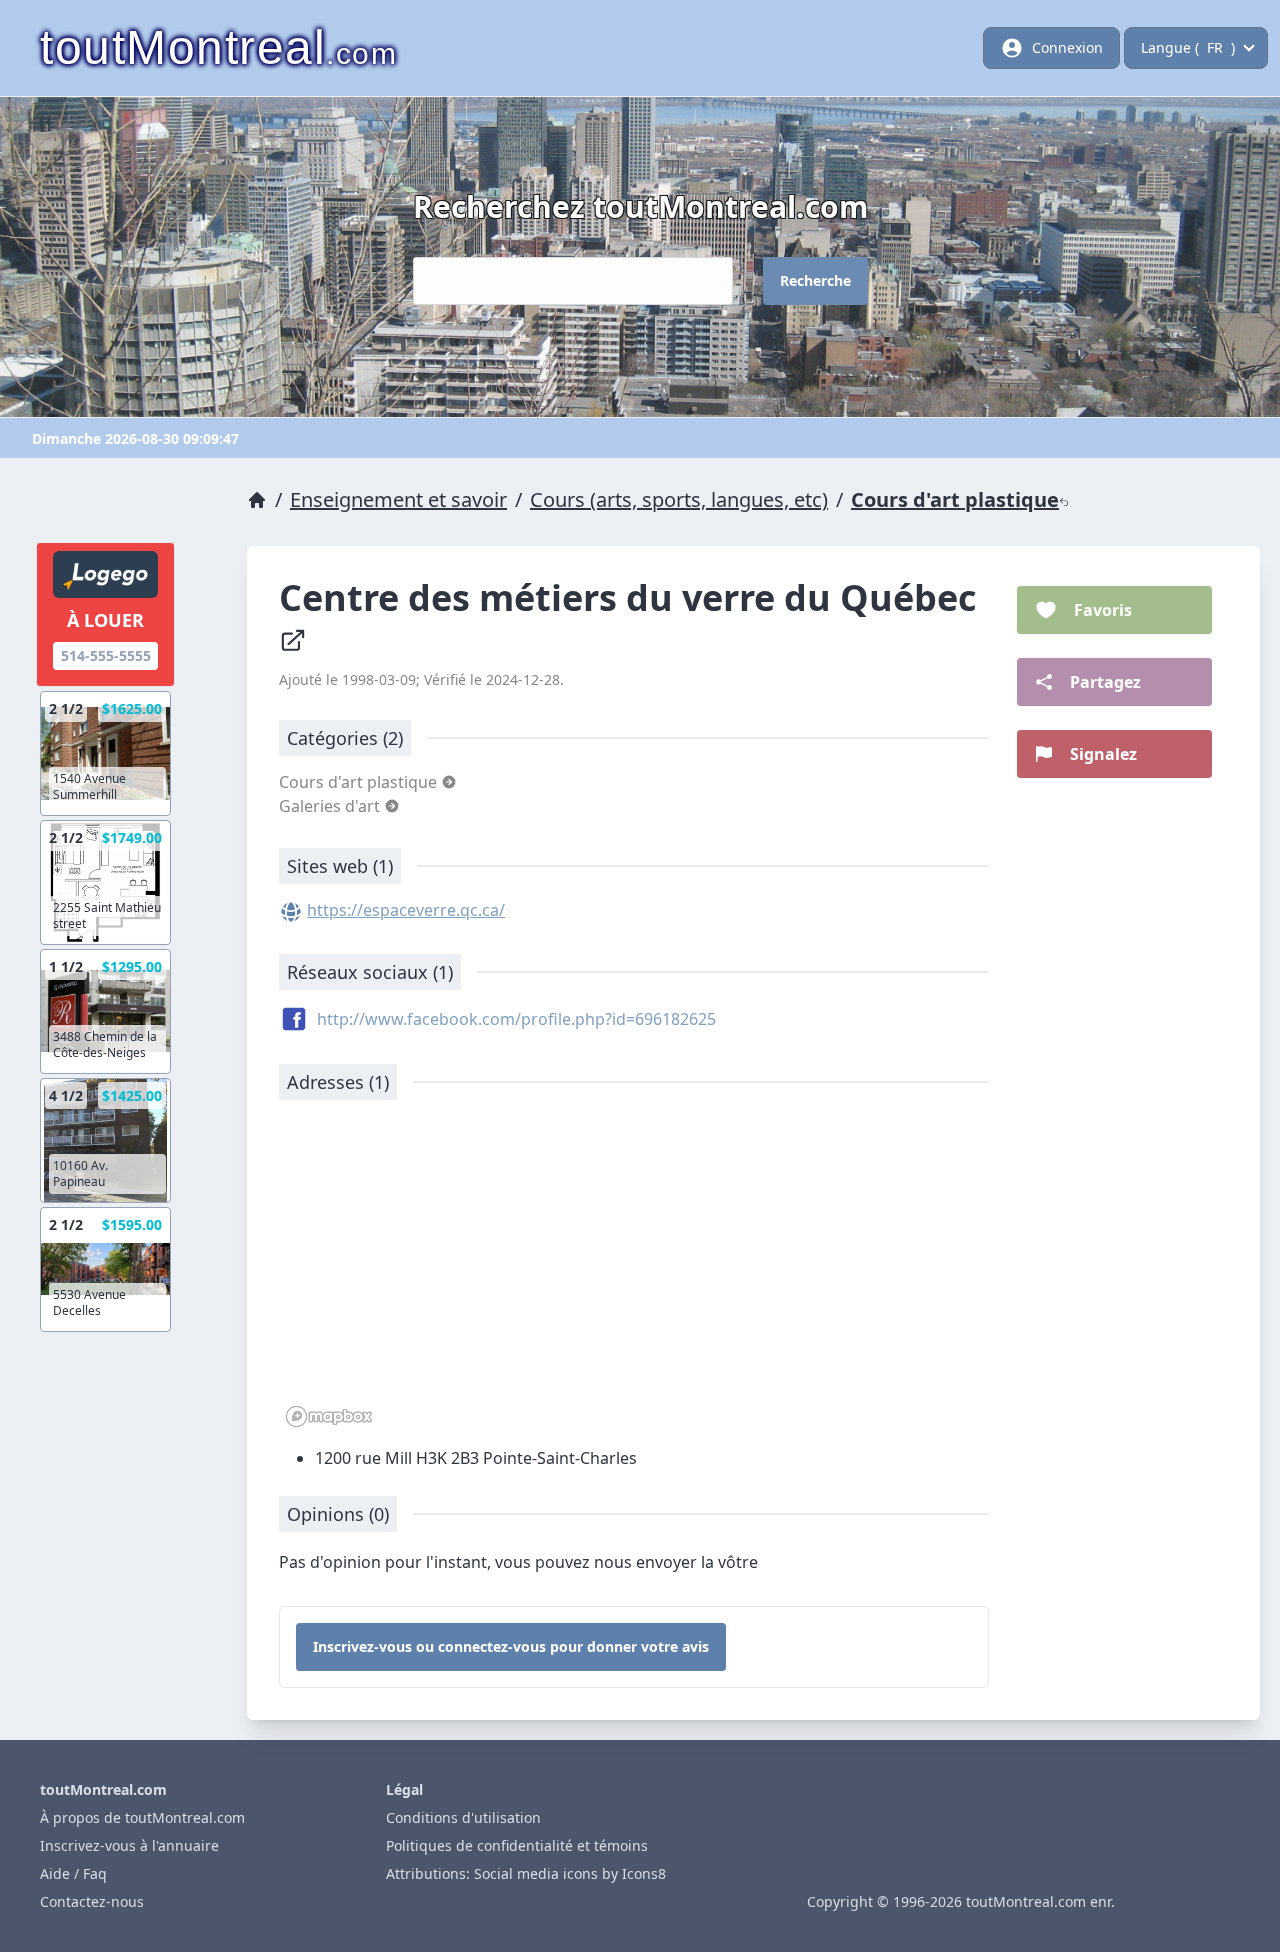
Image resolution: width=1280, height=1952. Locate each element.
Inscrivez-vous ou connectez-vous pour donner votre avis (511, 1646)
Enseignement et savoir (398, 499)
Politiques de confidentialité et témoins (517, 1845)
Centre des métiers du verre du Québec (632, 597)
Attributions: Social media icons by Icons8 (526, 1873)
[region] (634, 1274)
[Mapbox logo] (329, 1416)
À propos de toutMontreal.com (142, 1817)
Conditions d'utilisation (463, 1817)
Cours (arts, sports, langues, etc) (679, 499)
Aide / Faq (73, 1873)
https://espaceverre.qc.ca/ (406, 910)
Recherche (815, 280)
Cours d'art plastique (955, 499)
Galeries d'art (331, 806)
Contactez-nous (92, 1901)
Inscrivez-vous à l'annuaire (129, 1845)
